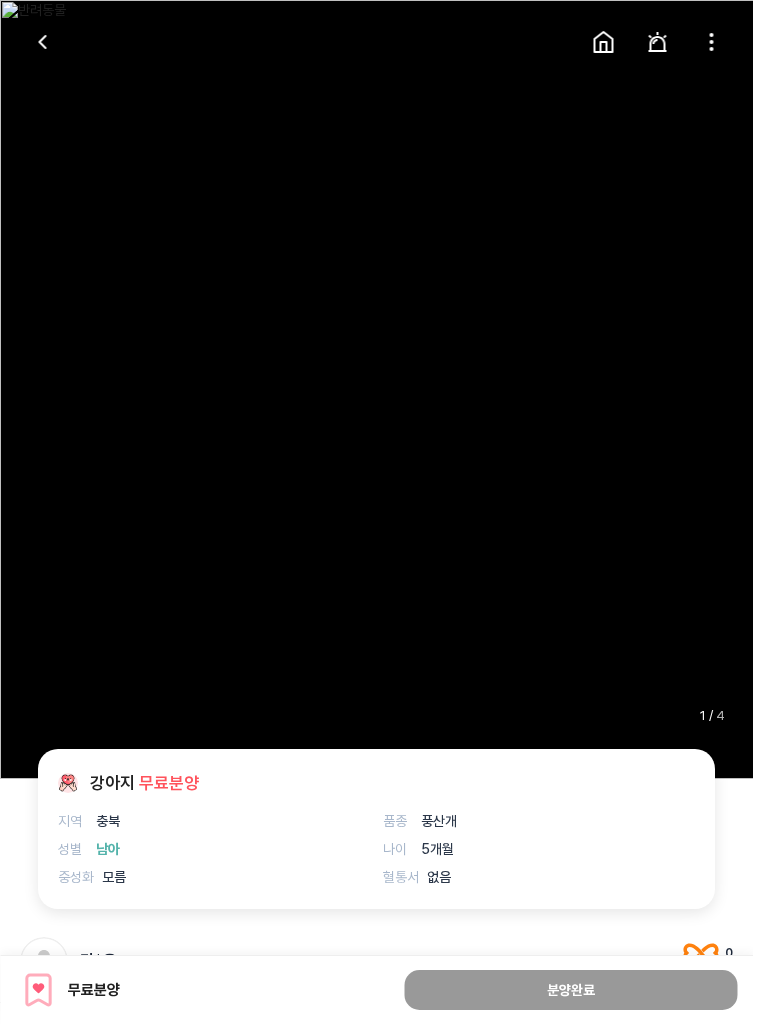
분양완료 (571, 990)
